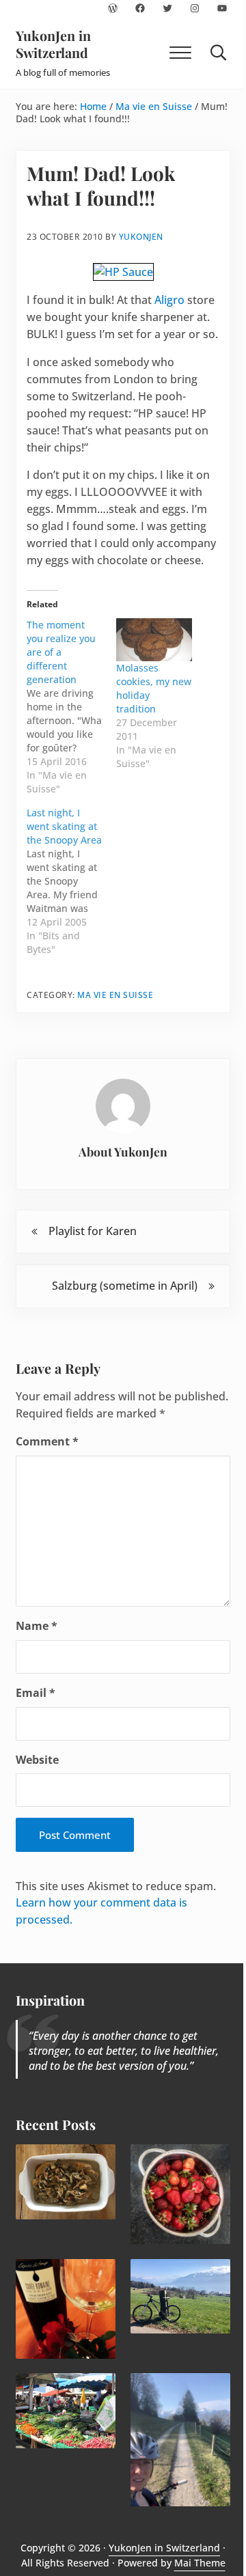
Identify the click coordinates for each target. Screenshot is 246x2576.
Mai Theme (200, 2563)
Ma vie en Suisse (115, 995)
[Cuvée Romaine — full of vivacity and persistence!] (66, 2309)
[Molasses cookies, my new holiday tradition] (154, 640)
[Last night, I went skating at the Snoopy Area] (71, 881)
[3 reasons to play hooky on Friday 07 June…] (180, 2440)
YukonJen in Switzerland (53, 44)
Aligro (169, 300)
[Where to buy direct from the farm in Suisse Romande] (66, 2411)
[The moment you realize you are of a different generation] (71, 707)
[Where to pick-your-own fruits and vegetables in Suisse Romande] (180, 2194)
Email (36, 1693)
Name (37, 1626)
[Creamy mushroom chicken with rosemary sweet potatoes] (66, 2182)
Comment (47, 1441)
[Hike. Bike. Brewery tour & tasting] (180, 2297)
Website (37, 1760)
